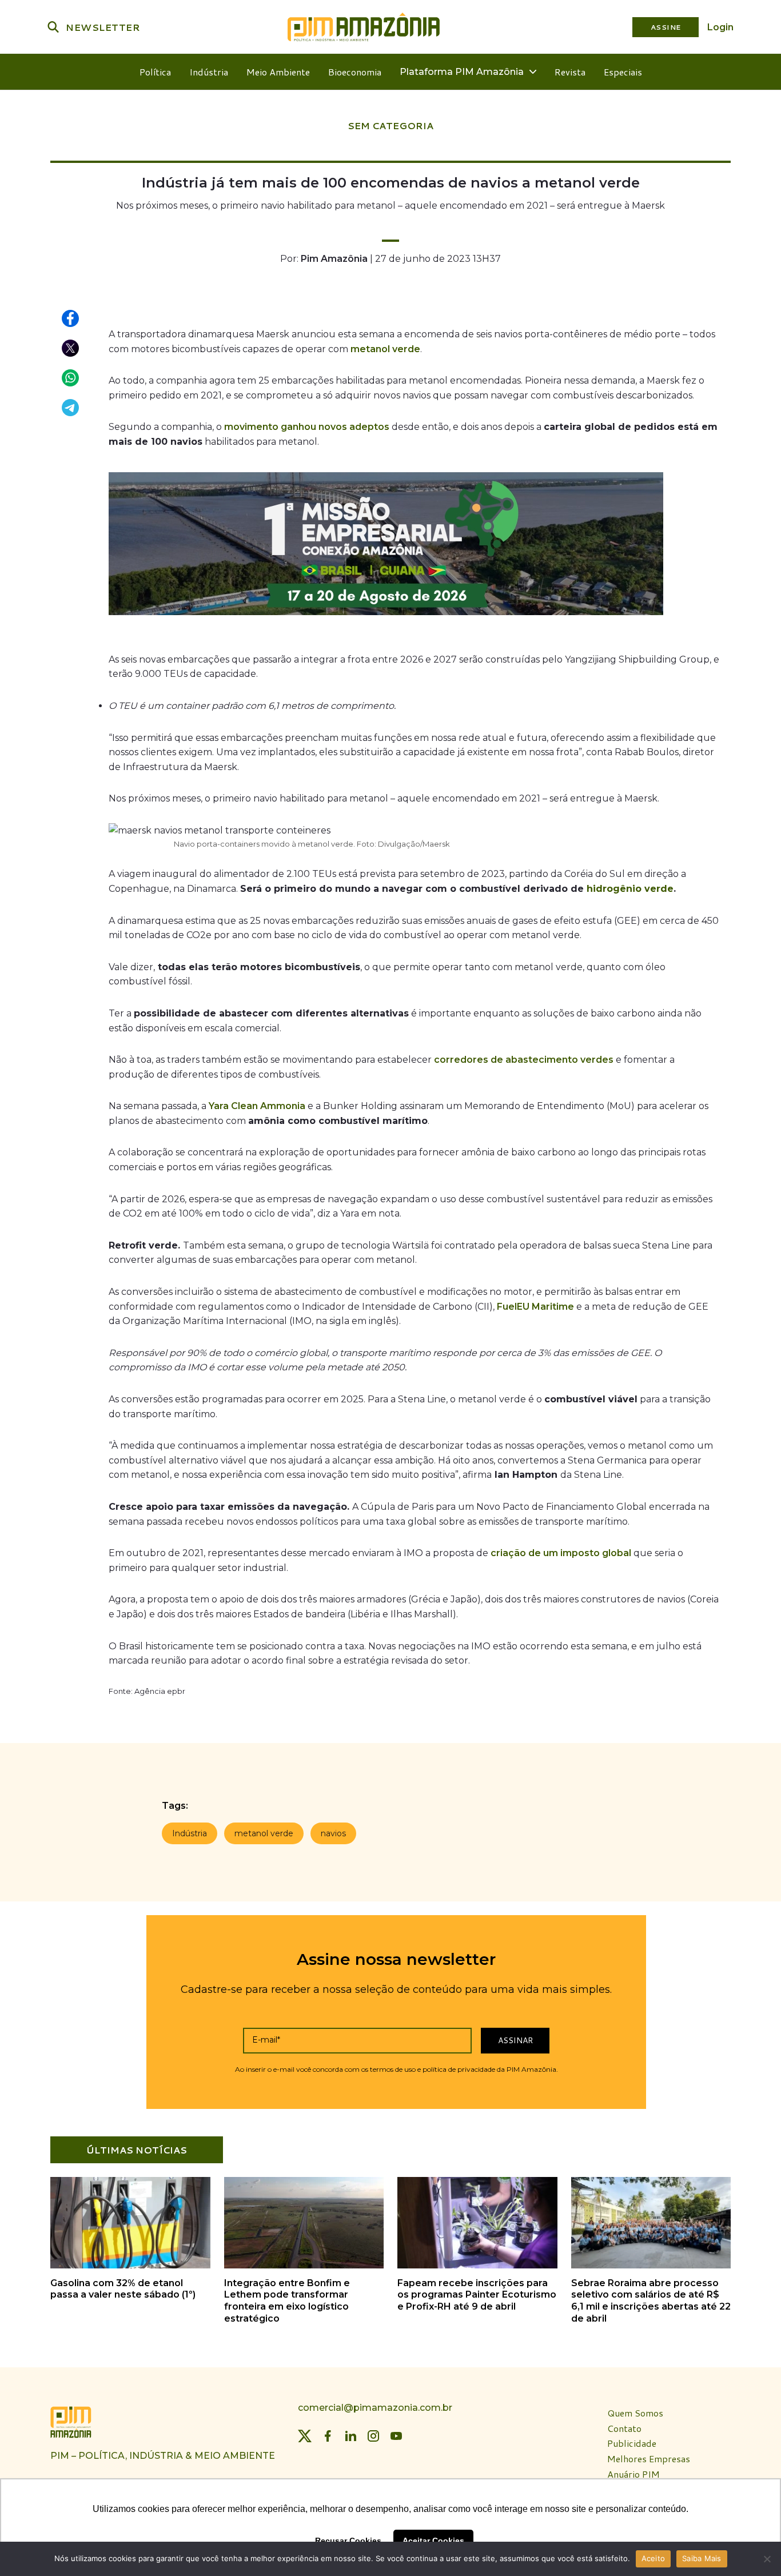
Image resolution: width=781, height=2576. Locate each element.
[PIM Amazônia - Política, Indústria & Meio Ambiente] (364, 27)
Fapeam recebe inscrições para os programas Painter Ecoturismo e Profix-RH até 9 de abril (477, 2295)
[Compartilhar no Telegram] (71, 408)
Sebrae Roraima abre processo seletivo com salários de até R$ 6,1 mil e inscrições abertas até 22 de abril (651, 2301)
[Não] (767, 2559)
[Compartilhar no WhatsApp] (71, 378)
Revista (570, 72)
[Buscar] (53, 27)
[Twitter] (305, 2436)
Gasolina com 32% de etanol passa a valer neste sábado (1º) (123, 2289)
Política (155, 72)
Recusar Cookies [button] (348, 2541)
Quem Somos (635, 2413)
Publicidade (632, 2444)
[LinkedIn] (350, 2436)
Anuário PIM (633, 2475)
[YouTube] (396, 2436)
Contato (624, 2429)
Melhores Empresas (649, 2459)
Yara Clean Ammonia (257, 1106)
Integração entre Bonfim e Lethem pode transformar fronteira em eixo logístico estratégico (287, 2301)
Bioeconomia (355, 72)
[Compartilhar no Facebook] (71, 319)
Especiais (623, 72)
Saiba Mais (702, 2558)
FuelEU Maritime (535, 1307)
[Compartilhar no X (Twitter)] (71, 349)
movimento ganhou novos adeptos (307, 427)
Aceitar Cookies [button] (433, 2541)
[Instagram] (373, 2436)
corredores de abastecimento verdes (524, 1060)
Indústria (209, 72)
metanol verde (385, 349)
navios (333, 1833)
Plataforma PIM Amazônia (462, 72)
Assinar (515, 2040)
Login (720, 27)
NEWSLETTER (103, 27)
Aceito (654, 2558)
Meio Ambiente (278, 72)
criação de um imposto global (561, 1553)
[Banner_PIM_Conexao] (386, 618)
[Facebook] (328, 2436)
